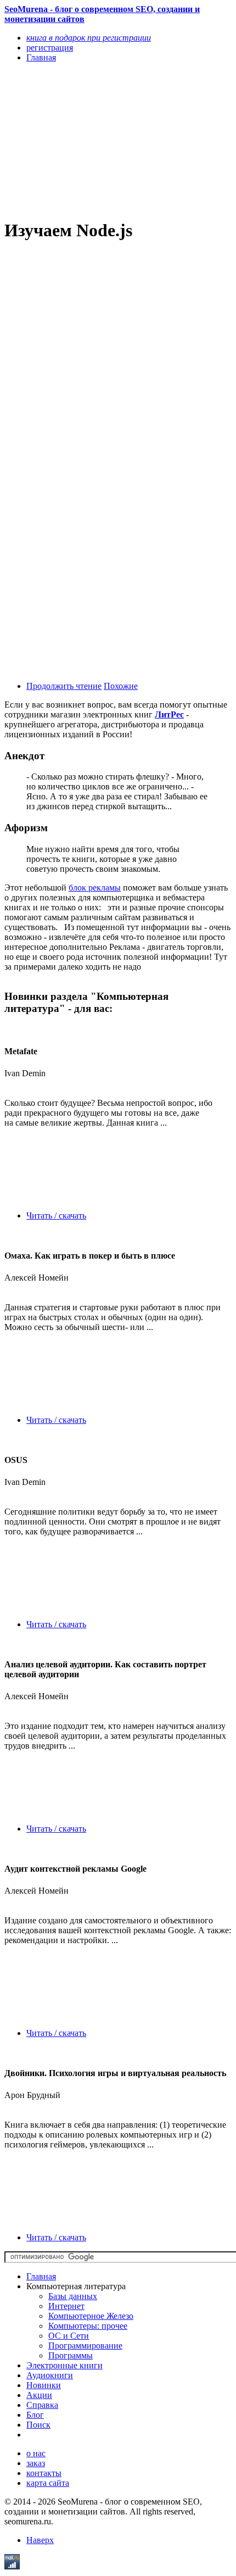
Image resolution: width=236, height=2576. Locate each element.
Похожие (121, 686)
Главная (41, 2276)
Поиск (38, 2425)
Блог (35, 2415)
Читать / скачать (56, 1215)
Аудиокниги (50, 2375)
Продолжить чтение (64, 686)
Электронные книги (64, 2365)
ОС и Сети (69, 2336)
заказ (36, 2463)
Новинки (44, 2385)
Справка (42, 2405)
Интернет (66, 2306)
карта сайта (48, 2483)
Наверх (40, 2540)
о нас (36, 2453)
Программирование (85, 2346)
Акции (39, 2395)
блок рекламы (95, 888)
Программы (71, 2355)
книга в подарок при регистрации (89, 38)
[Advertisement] (84, 140)
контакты (44, 2473)
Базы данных (73, 2296)
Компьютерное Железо (91, 2316)
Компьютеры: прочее (88, 2326)
